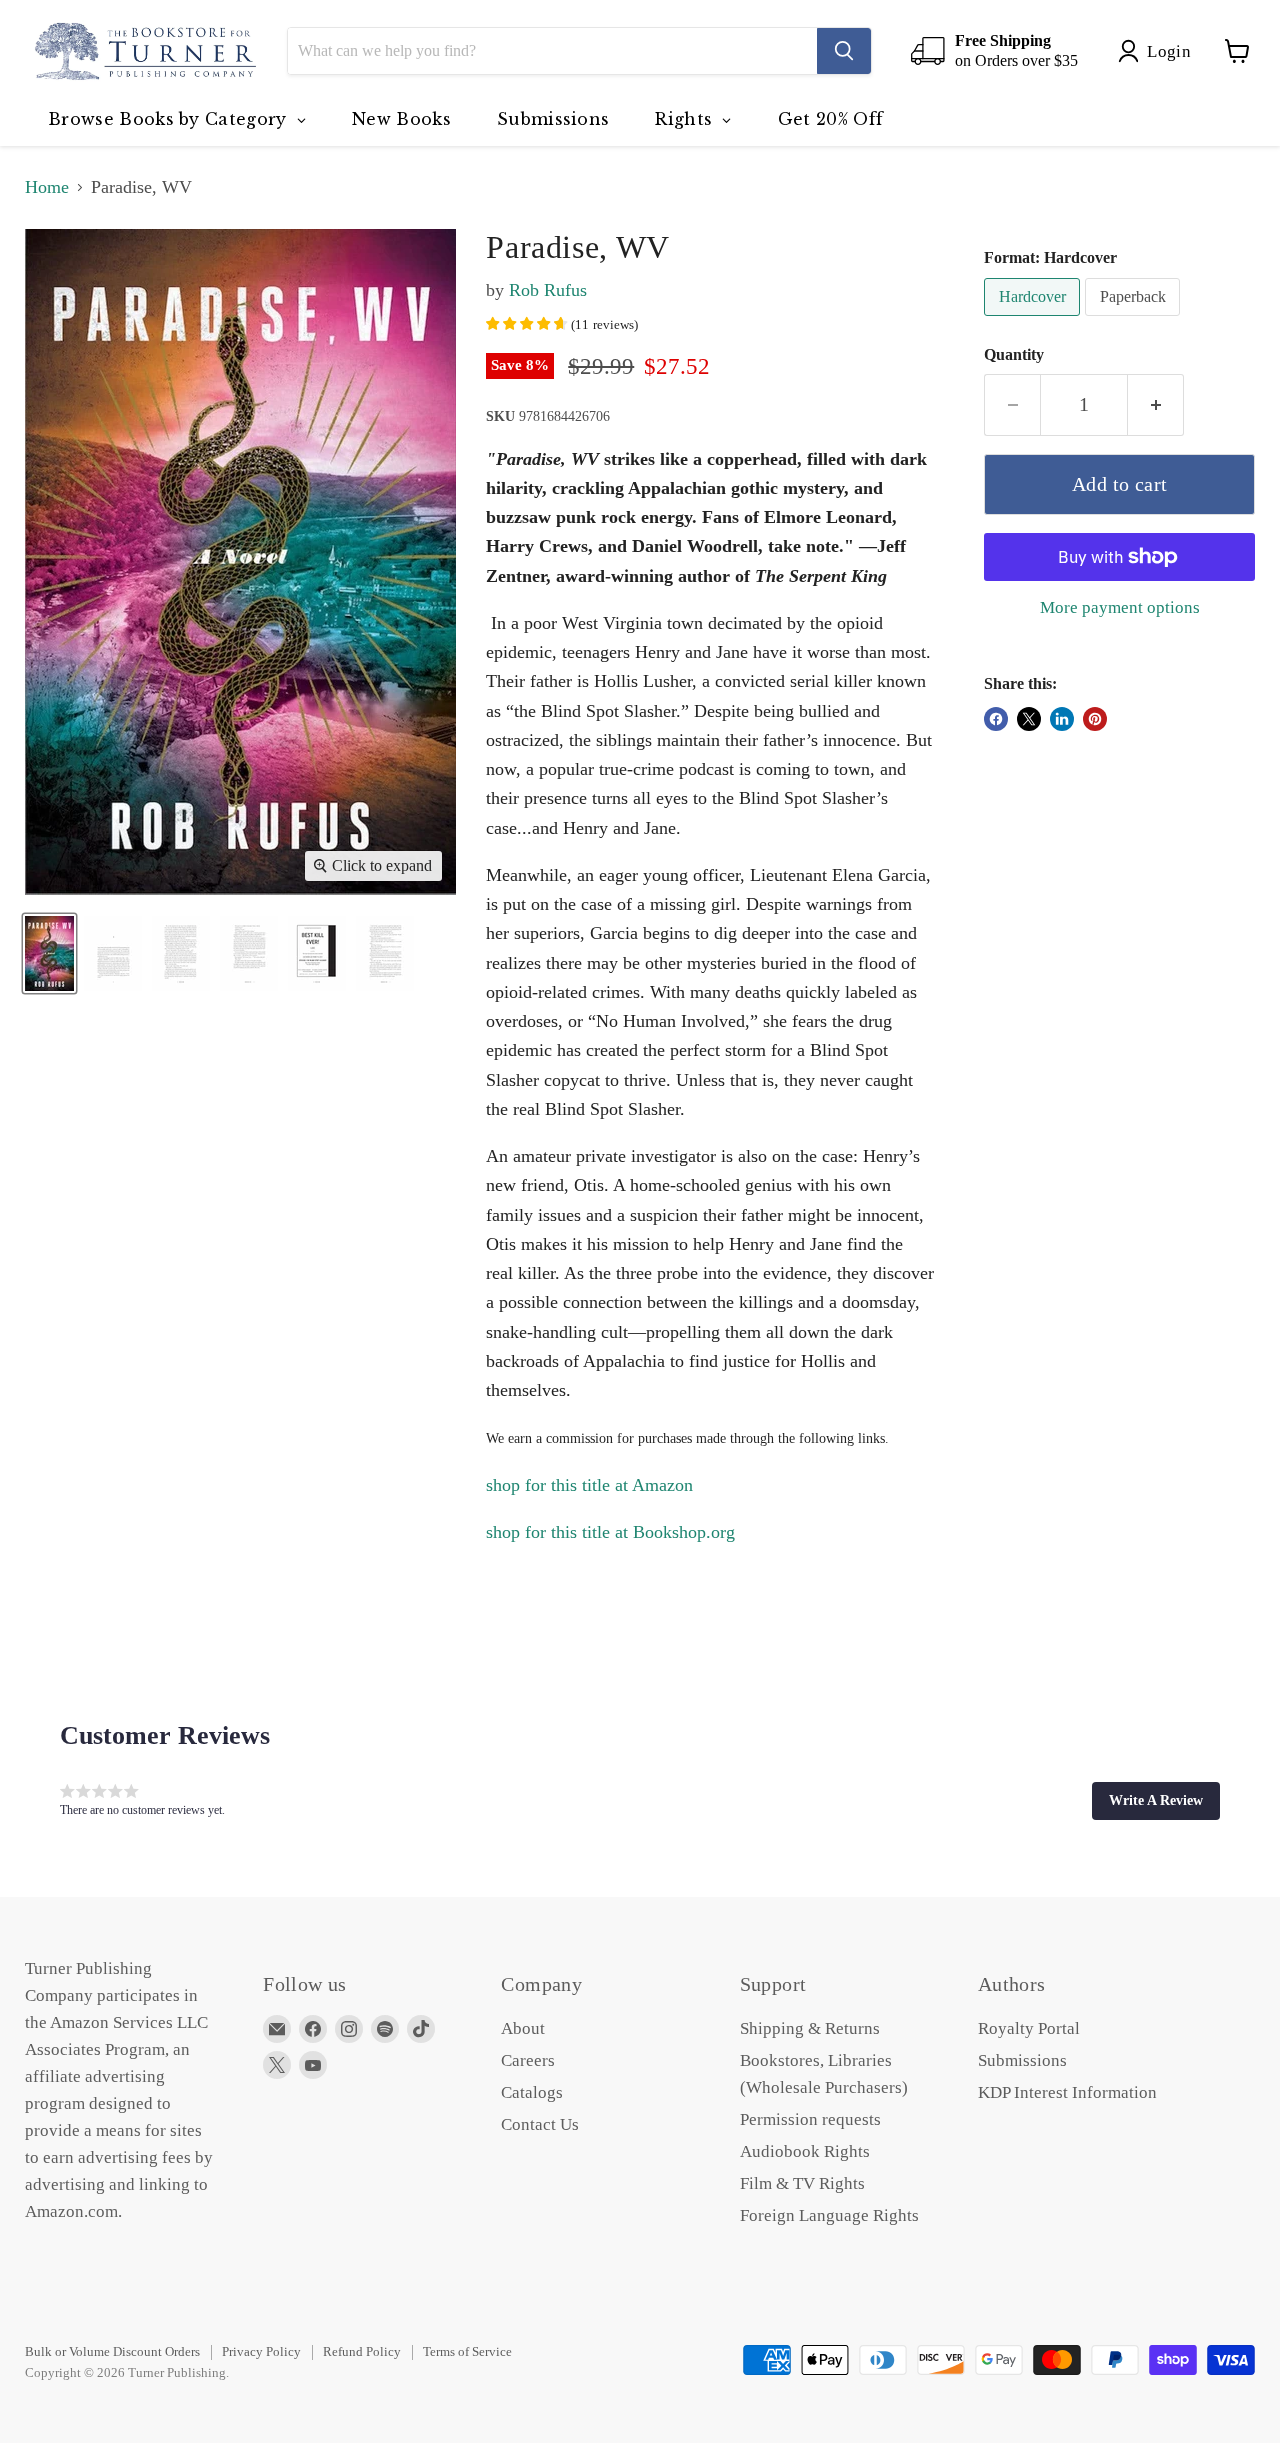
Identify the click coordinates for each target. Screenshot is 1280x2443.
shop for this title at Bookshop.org (610, 1532)
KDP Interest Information (1067, 2092)
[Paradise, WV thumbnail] (49, 953)
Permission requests (810, 2119)
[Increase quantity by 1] (1156, 404)
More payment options (1120, 607)
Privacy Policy (261, 2351)
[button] (1156, 1801)
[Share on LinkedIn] (1062, 719)
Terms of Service (467, 2351)
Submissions (1022, 2060)
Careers (528, 2060)
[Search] (844, 51)
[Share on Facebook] (996, 719)
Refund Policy (362, 2351)
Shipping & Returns (810, 2028)
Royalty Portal (1029, 2028)
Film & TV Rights (802, 2183)
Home (47, 187)
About (523, 2028)
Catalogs (532, 2092)
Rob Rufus (548, 290)
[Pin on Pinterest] (1095, 719)
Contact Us (540, 2124)
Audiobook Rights (805, 2151)
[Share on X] (1029, 719)
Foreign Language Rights (829, 2215)
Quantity (1014, 354)
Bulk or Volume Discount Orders (112, 2351)
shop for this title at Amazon (589, 1485)
